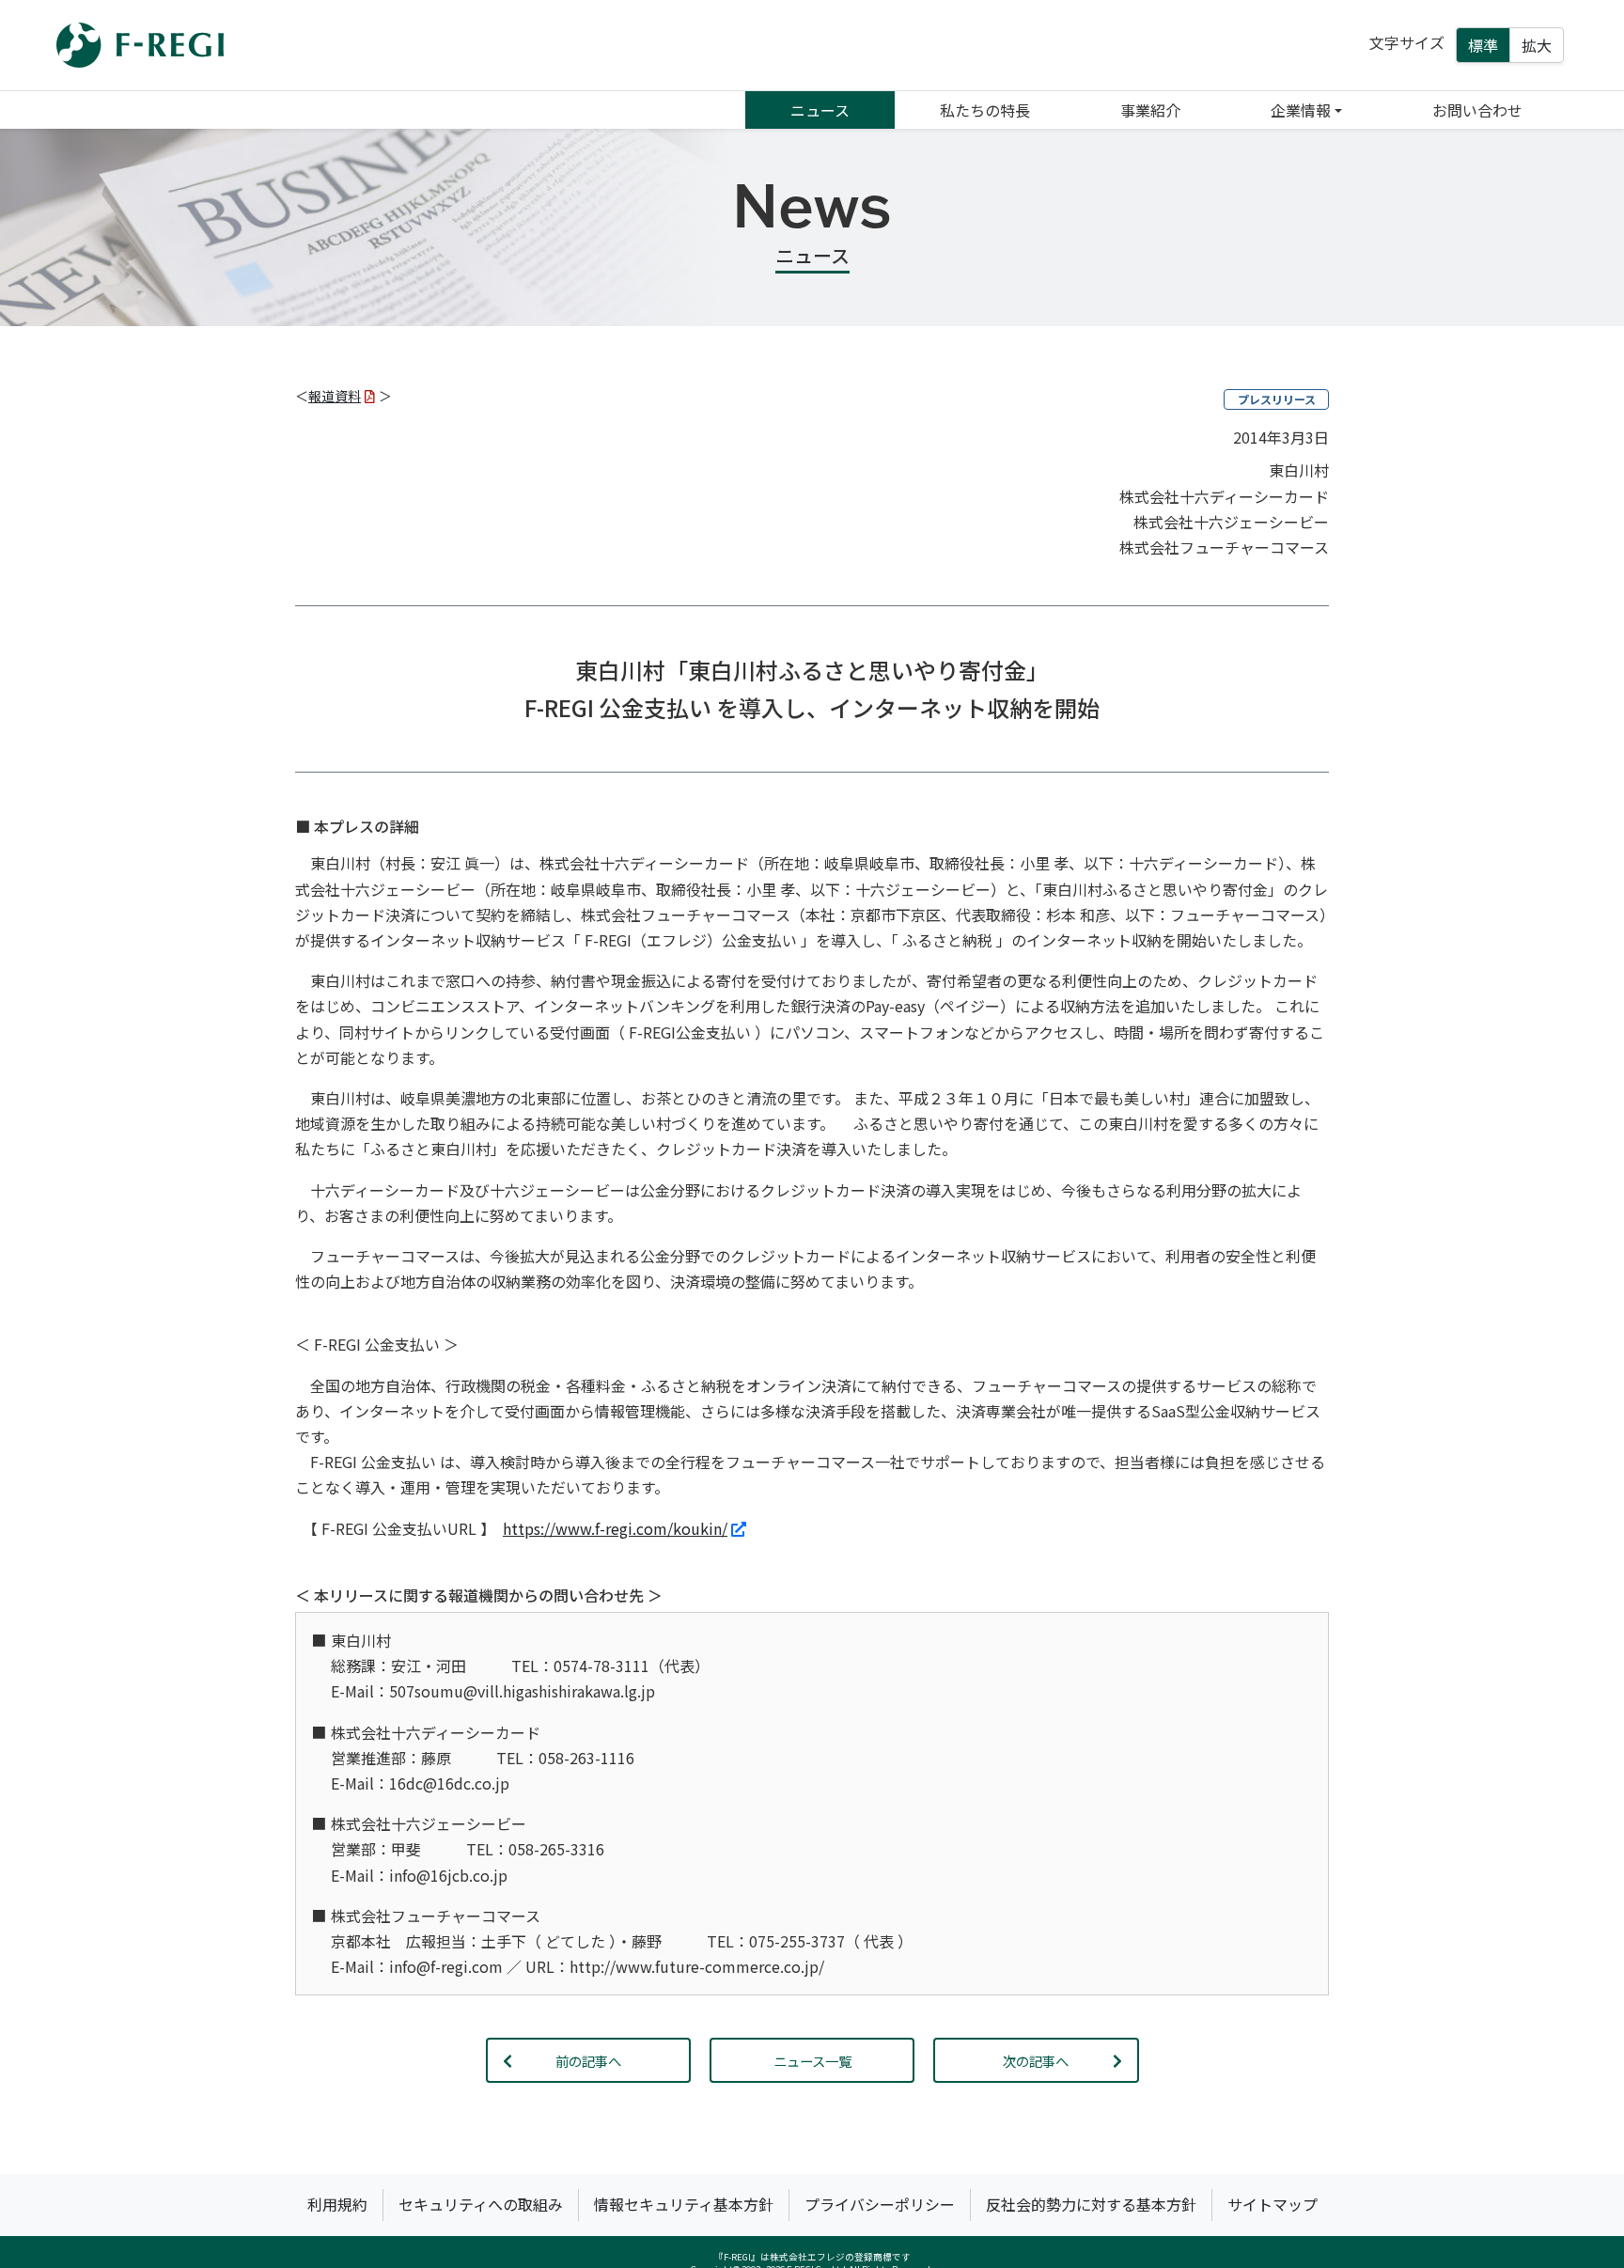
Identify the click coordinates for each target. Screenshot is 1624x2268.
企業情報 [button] (1301, 110)
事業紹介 (1150, 110)
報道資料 (335, 396)
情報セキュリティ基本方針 (684, 2204)
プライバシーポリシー (880, 2204)
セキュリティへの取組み (481, 2204)
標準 (1483, 45)
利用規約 (337, 2204)
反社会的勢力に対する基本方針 (1091, 2204)
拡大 (1537, 45)
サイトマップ (1273, 2204)
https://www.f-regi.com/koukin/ (615, 1528)
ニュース (820, 110)
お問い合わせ (1477, 110)
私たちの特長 (985, 110)
